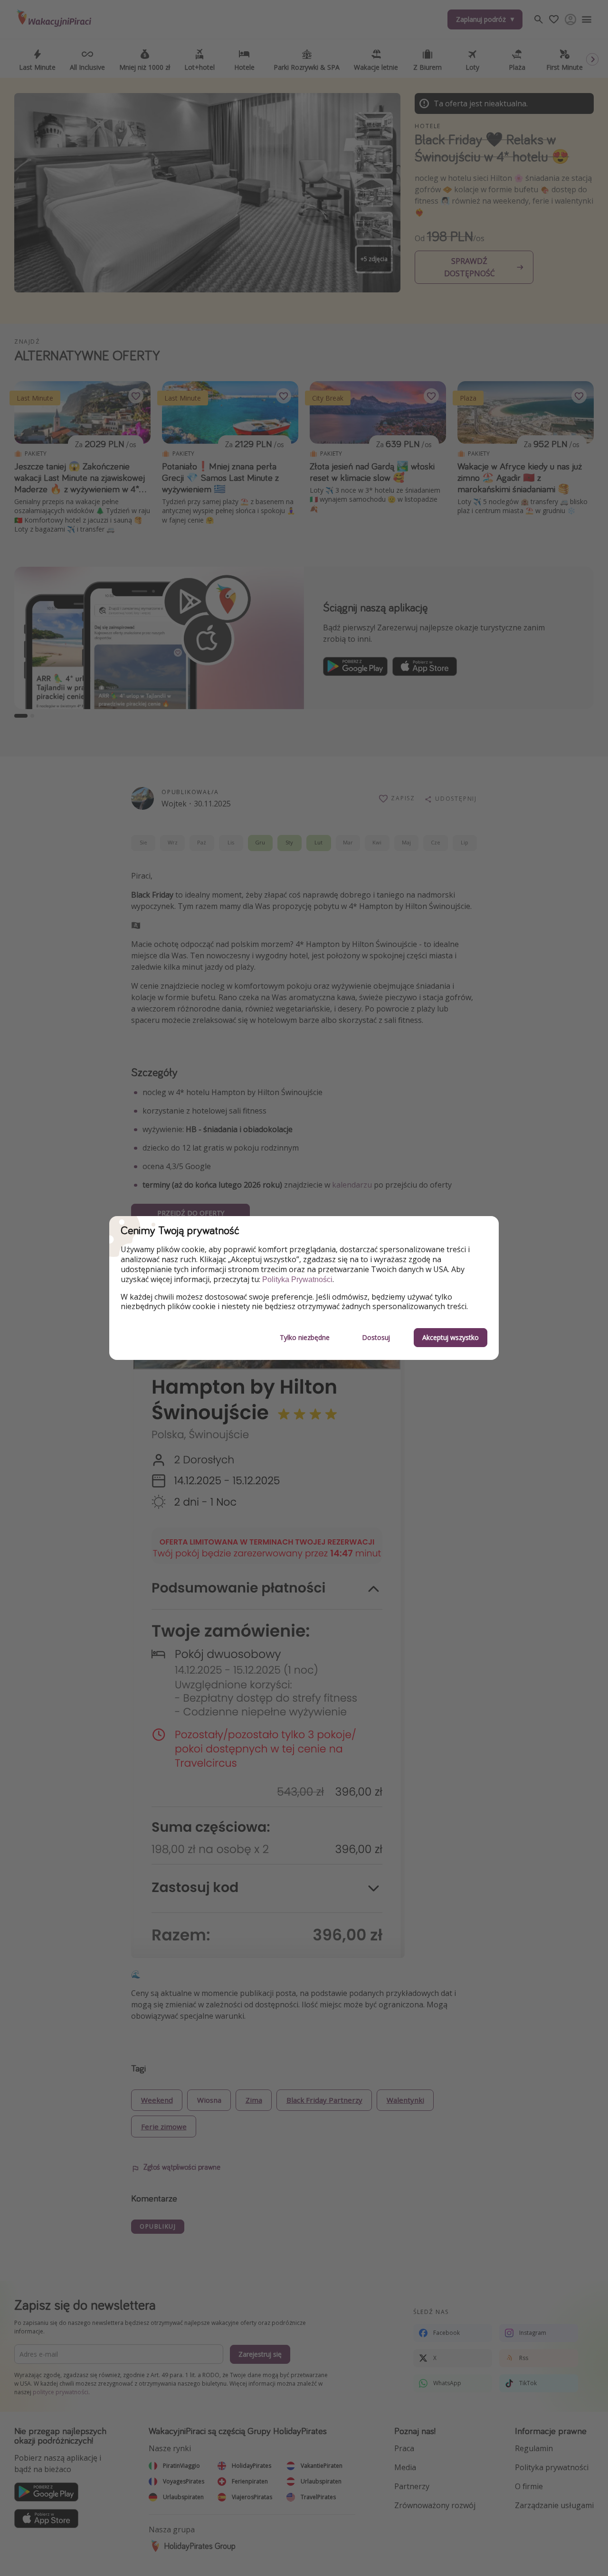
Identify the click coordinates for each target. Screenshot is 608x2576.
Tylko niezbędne (305, 1337)
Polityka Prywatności (297, 1279)
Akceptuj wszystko (451, 1337)
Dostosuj (376, 1337)
